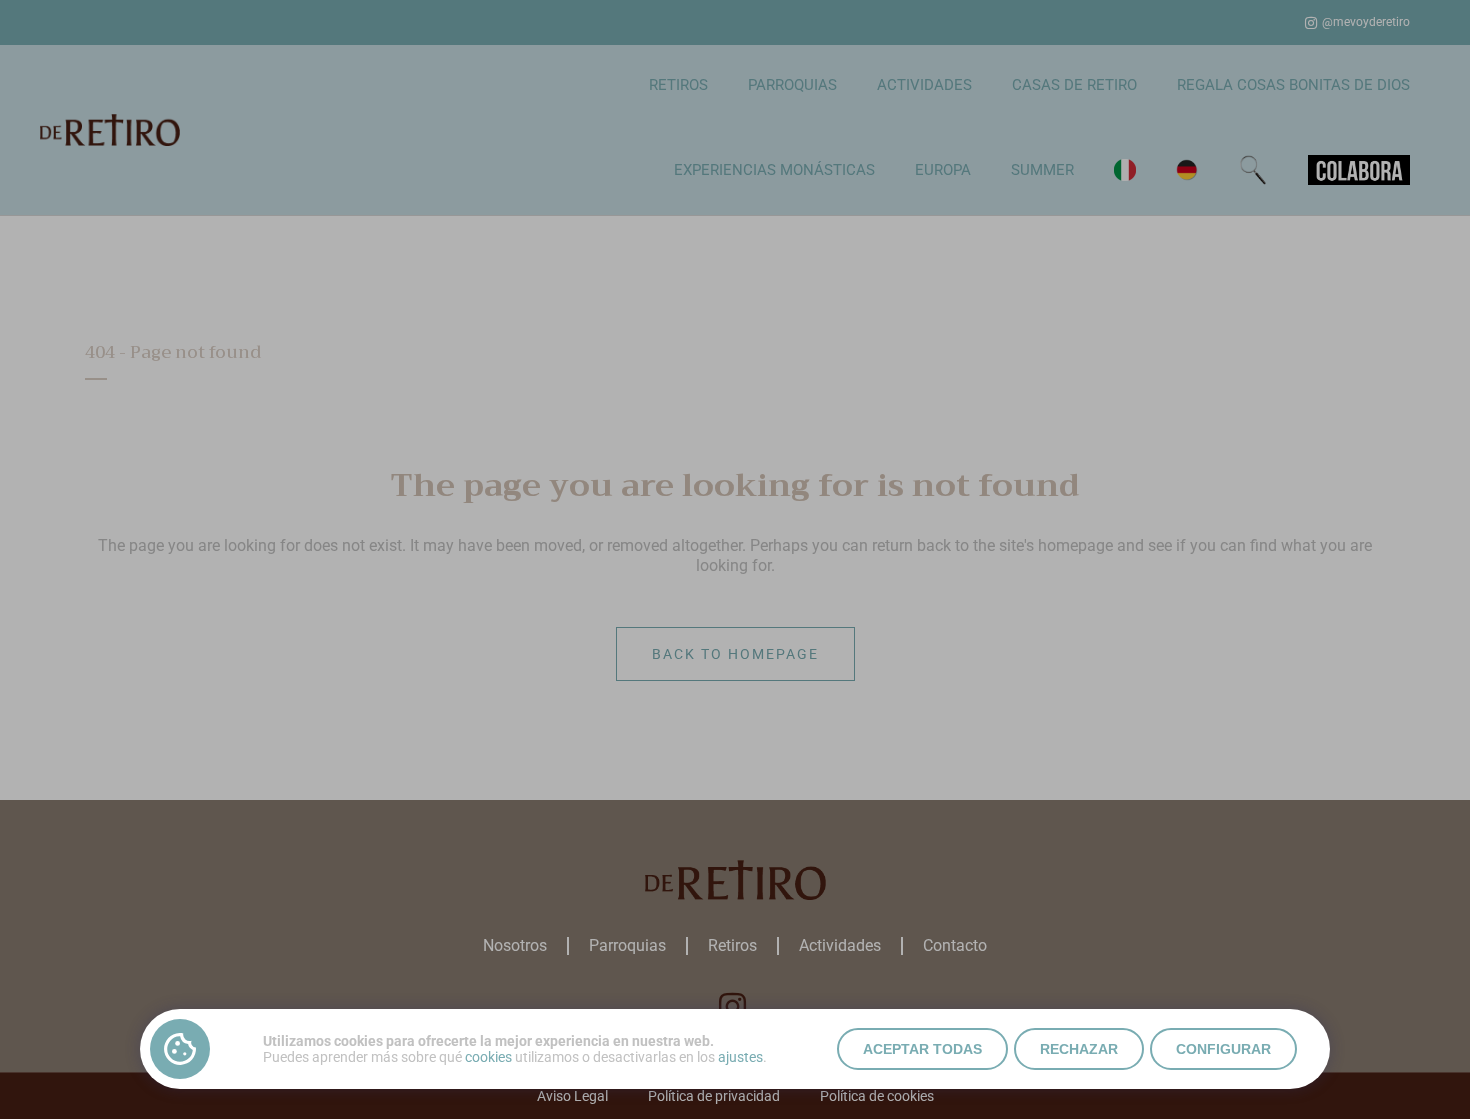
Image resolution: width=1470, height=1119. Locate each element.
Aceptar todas (922, 1049)
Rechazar (1079, 1049)
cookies (488, 1057)
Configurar (1223, 1049)
